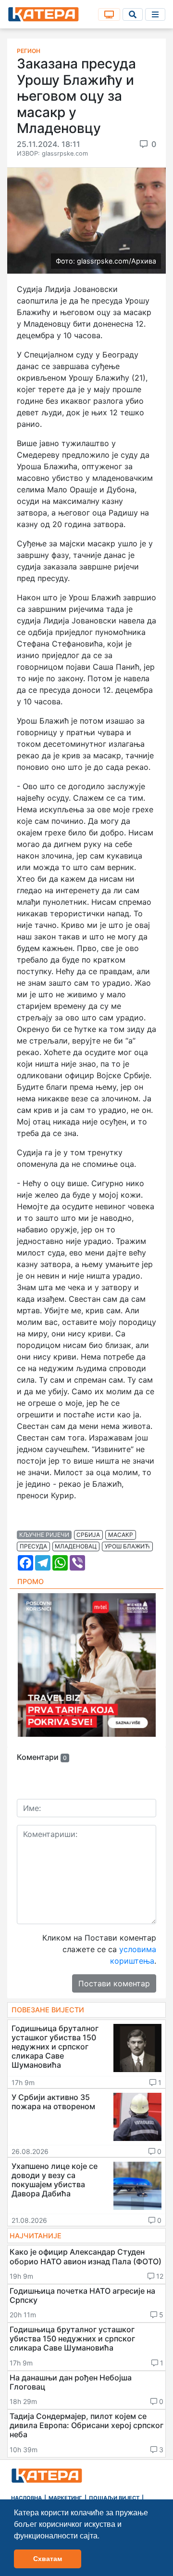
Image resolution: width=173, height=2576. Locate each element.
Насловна (26, 2498)
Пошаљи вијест (114, 2498)
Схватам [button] (48, 2559)
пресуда (33, 1546)
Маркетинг (65, 2498)
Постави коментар (114, 1983)
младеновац (76, 1546)
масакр (121, 1535)
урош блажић (127, 1546)
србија (88, 1535)
